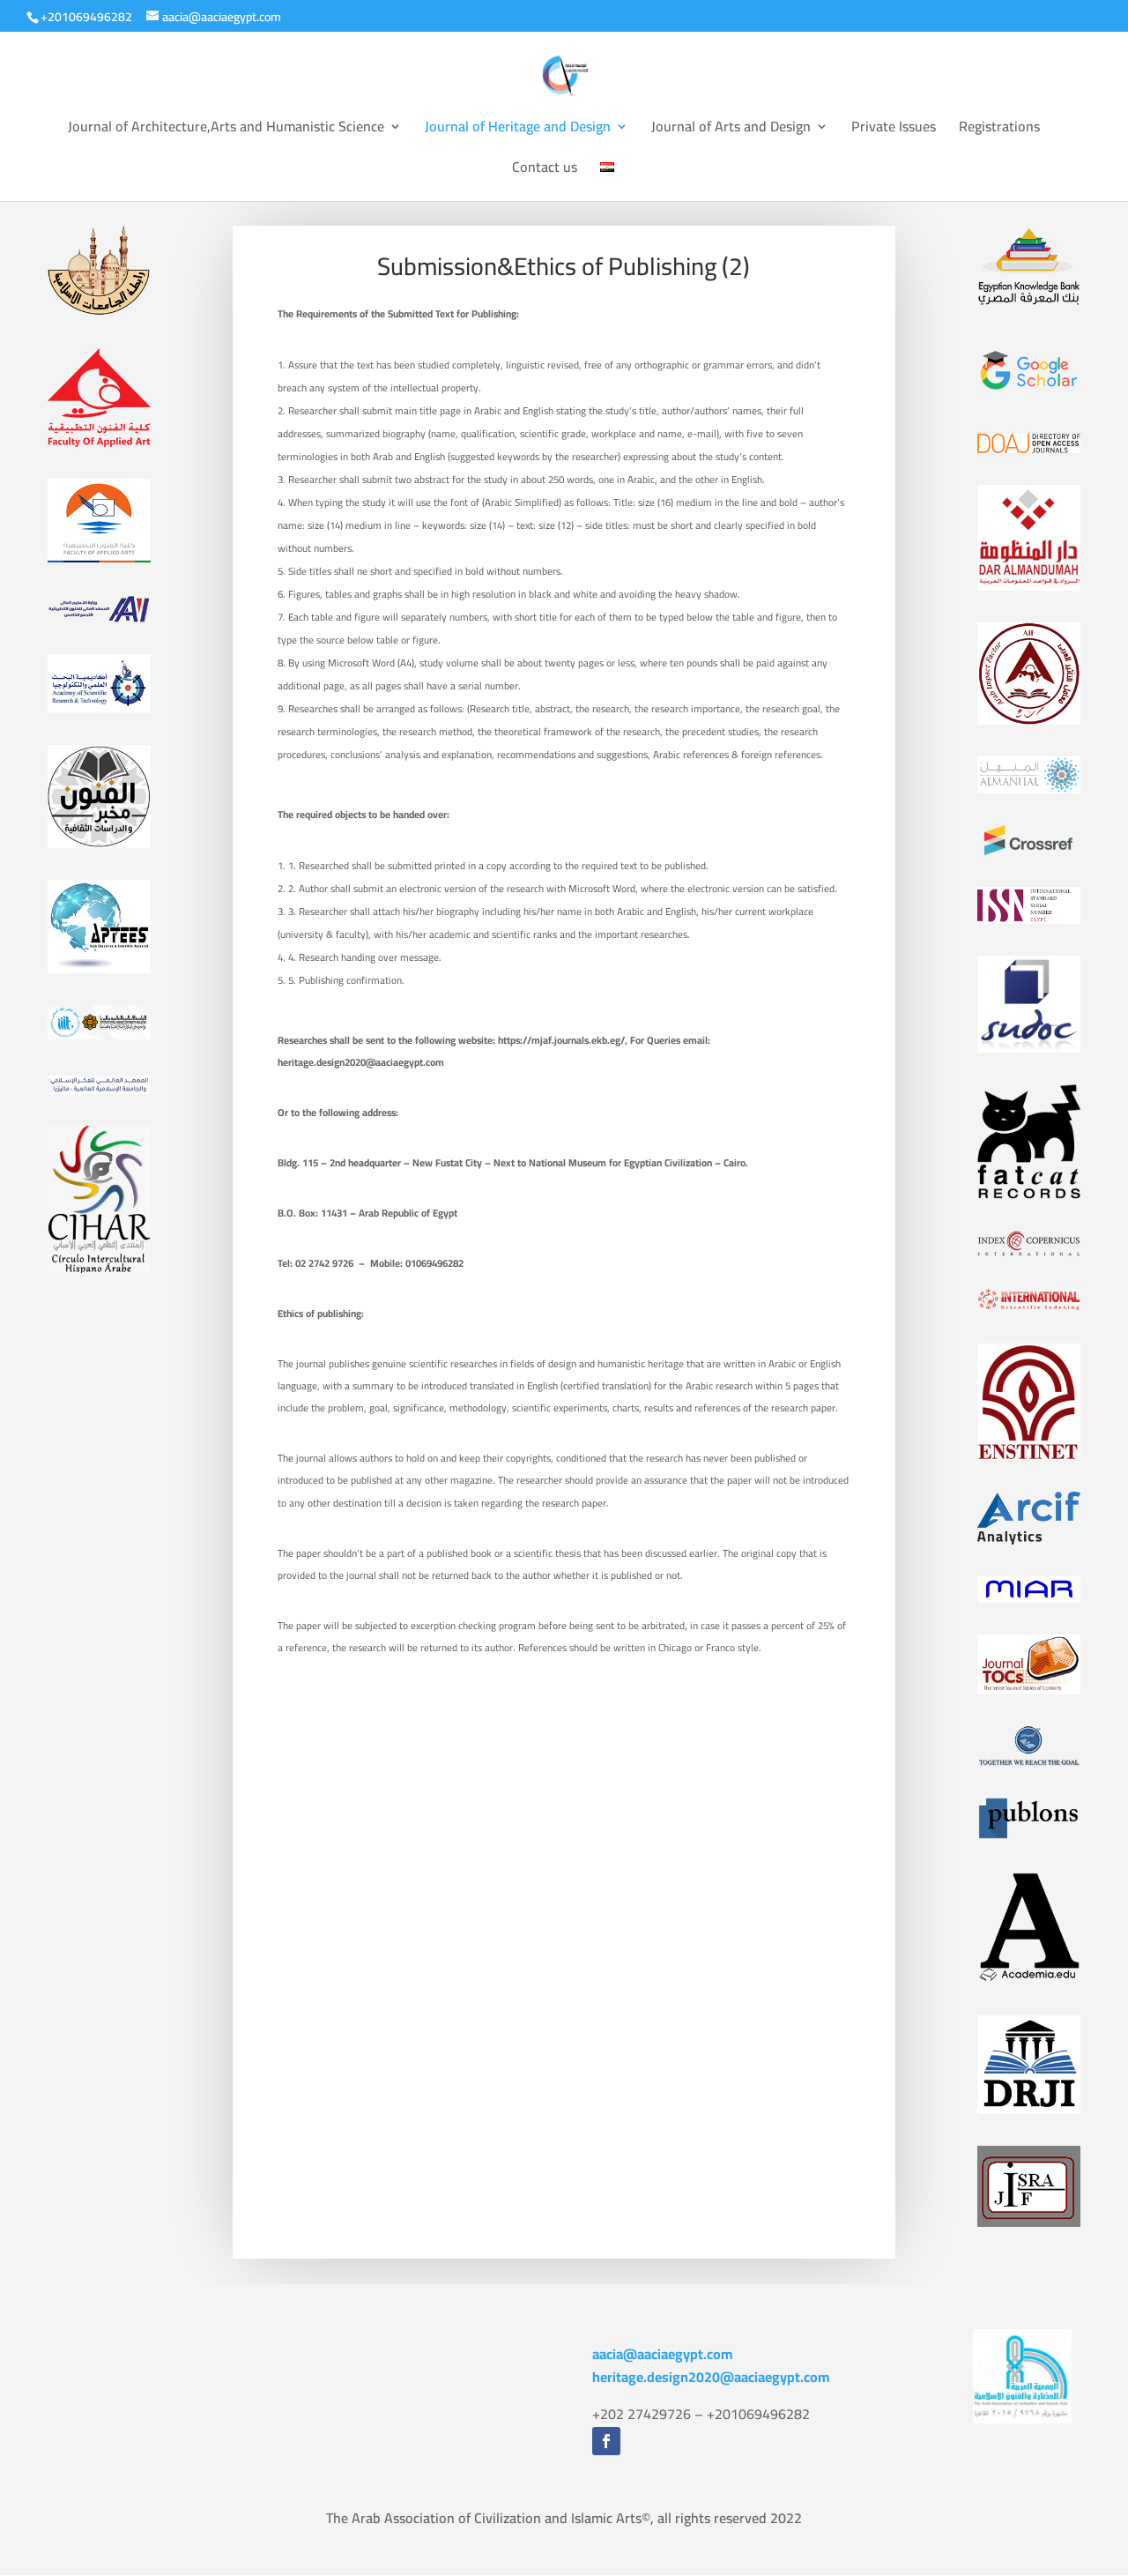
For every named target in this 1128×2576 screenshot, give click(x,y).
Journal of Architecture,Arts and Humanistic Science (226, 130)
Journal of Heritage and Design (518, 130)
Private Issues (894, 130)
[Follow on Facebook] (606, 2441)
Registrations (999, 130)
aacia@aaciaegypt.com (663, 2354)
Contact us (545, 170)
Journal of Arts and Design (731, 130)
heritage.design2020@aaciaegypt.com (711, 2377)
